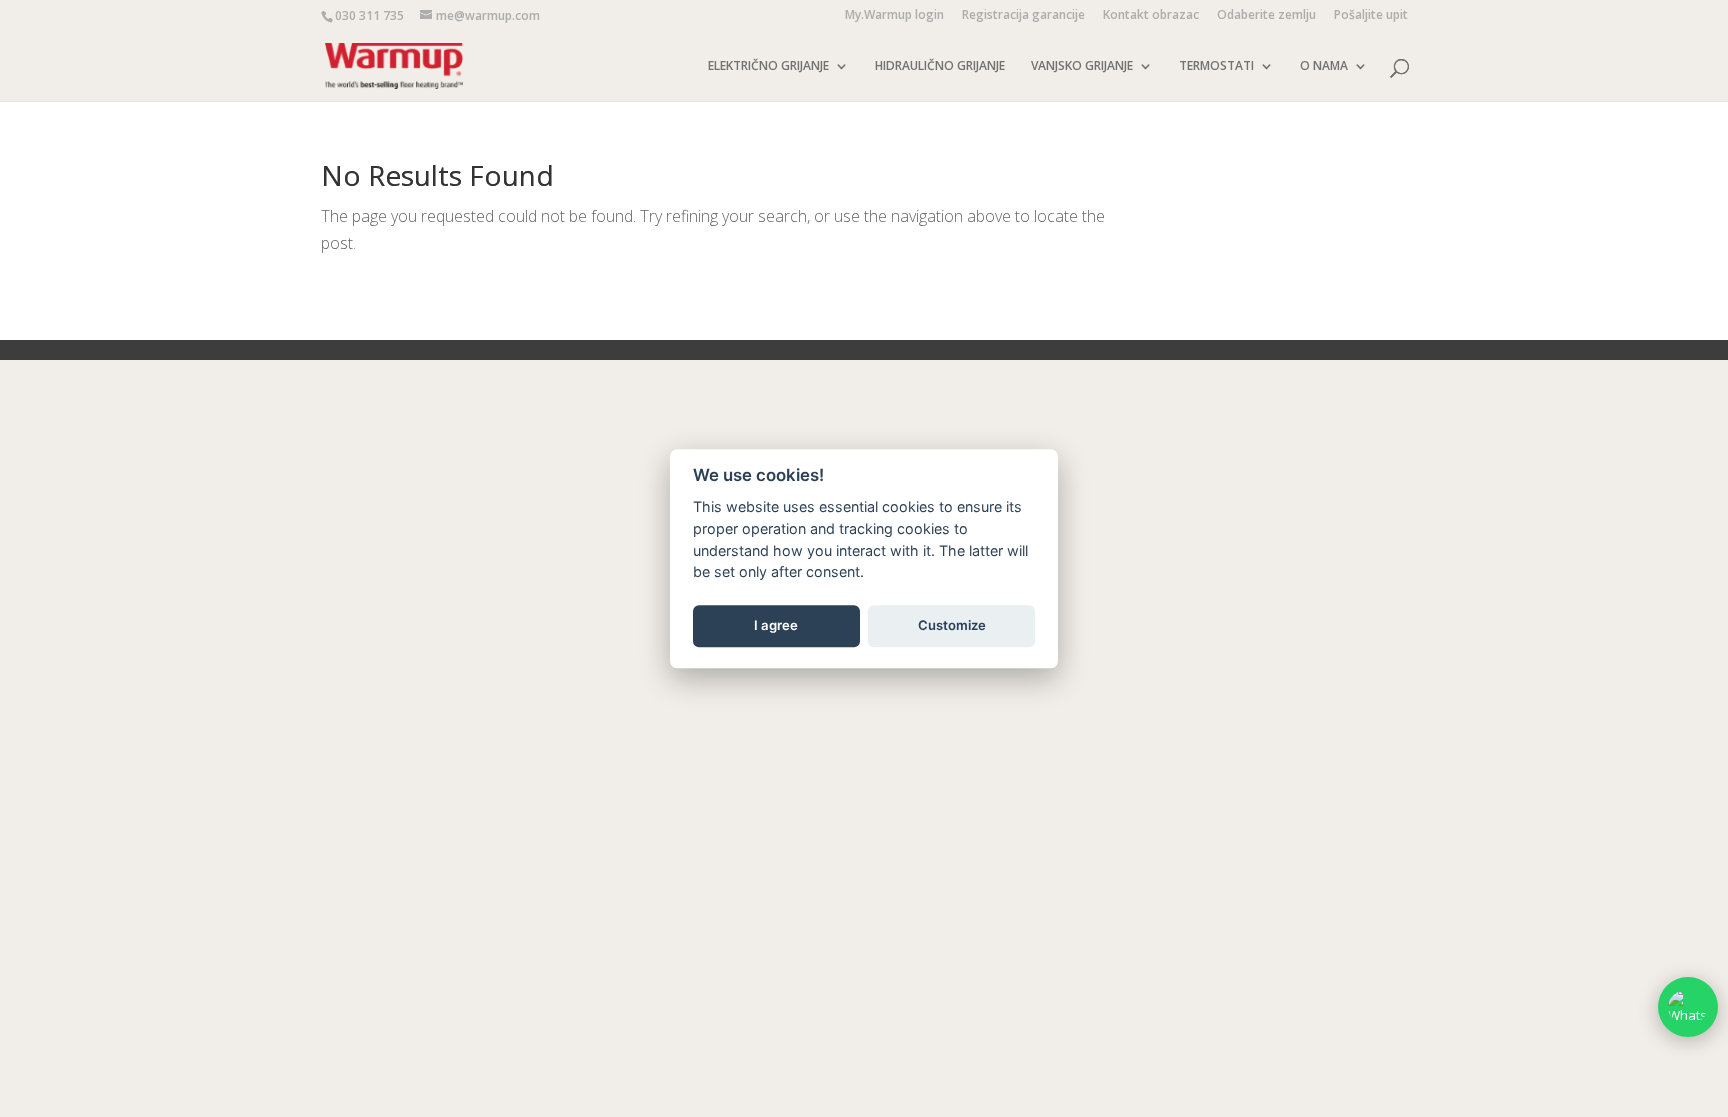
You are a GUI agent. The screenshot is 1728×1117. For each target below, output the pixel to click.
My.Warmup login (894, 16)
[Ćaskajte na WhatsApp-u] (1688, 1007)
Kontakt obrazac (1151, 16)
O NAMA (1324, 66)
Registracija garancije (1023, 16)
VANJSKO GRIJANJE (1082, 66)
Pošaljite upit (1371, 16)
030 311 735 (369, 15)
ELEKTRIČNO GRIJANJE (768, 66)
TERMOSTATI (1216, 66)
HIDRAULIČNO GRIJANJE (940, 66)
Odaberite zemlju (1266, 16)
